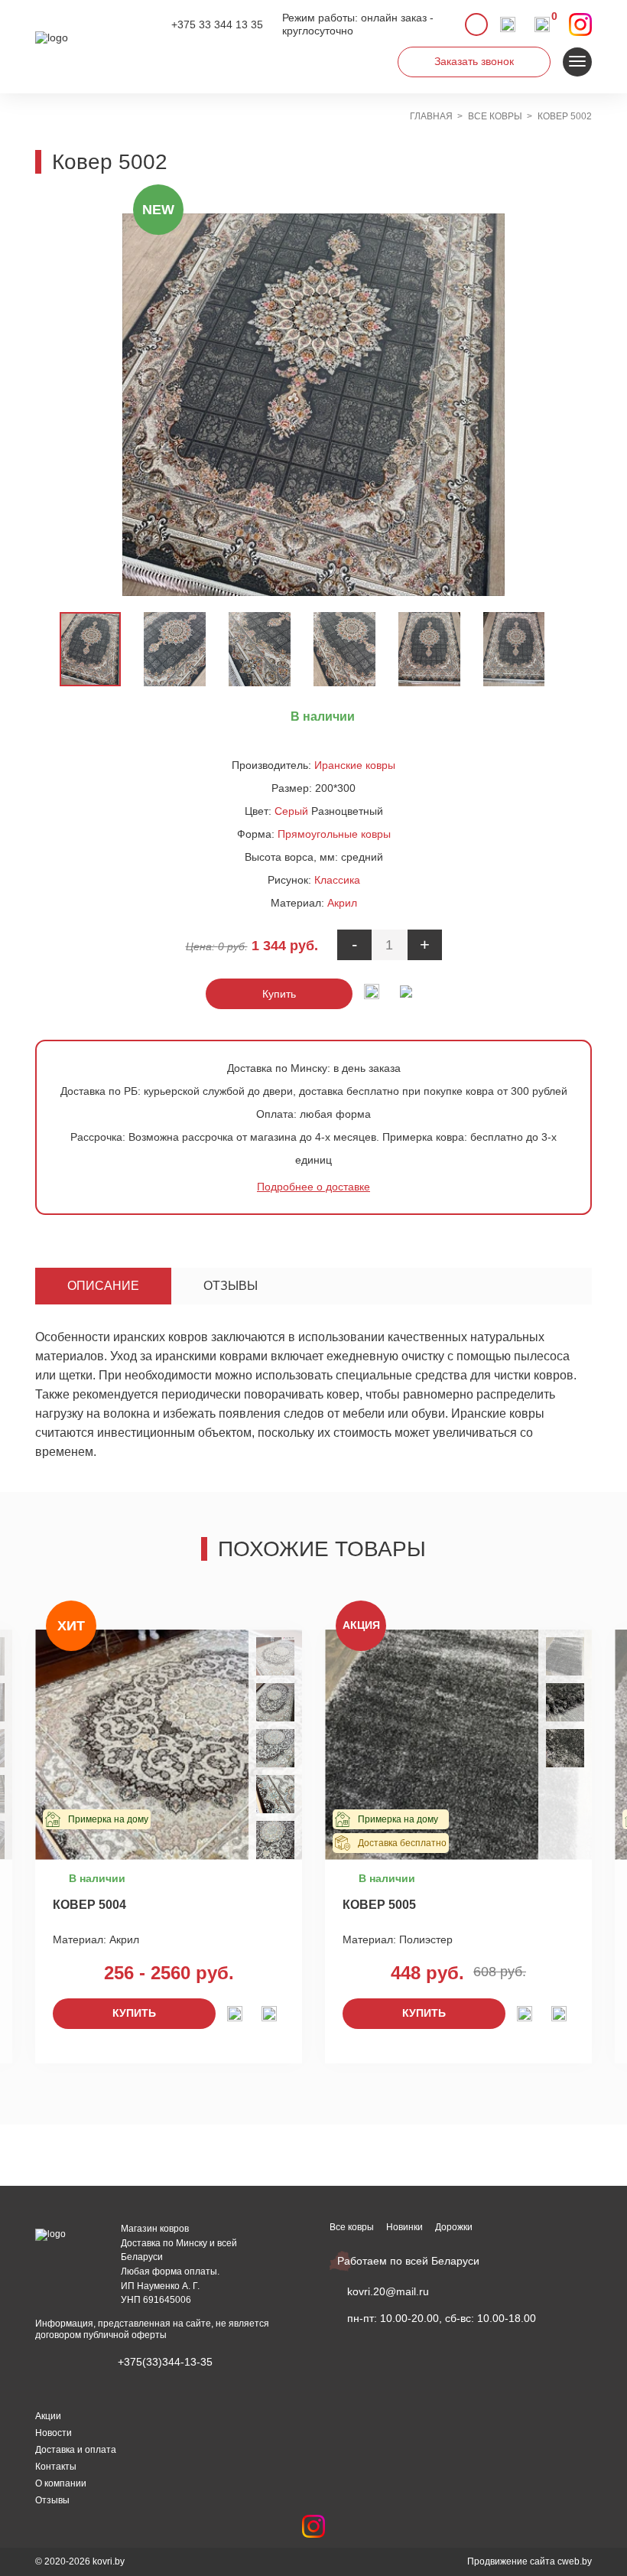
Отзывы (231, 1286)
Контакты (56, 2467)
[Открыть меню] (577, 62)
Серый (291, 811)
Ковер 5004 (89, 1905)
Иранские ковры (355, 765)
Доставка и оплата (76, 2450)
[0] (542, 24)
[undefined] (141, 405)
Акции (48, 2416)
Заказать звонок (474, 61)
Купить (279, 994)
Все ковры (352, 2227)
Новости (54, 2433)
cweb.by (575, 2561)
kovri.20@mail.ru (388, 2291)
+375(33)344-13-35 (165, 2362)
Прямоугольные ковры (334, 834)
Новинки (404, 2227)
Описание (103, 1286)
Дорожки (454, 2227)
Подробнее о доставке (313, 1187)
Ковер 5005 (379, 1905)
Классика (337, 880)
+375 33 (217, 24)
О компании (61, 2483)
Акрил (342, 903)
